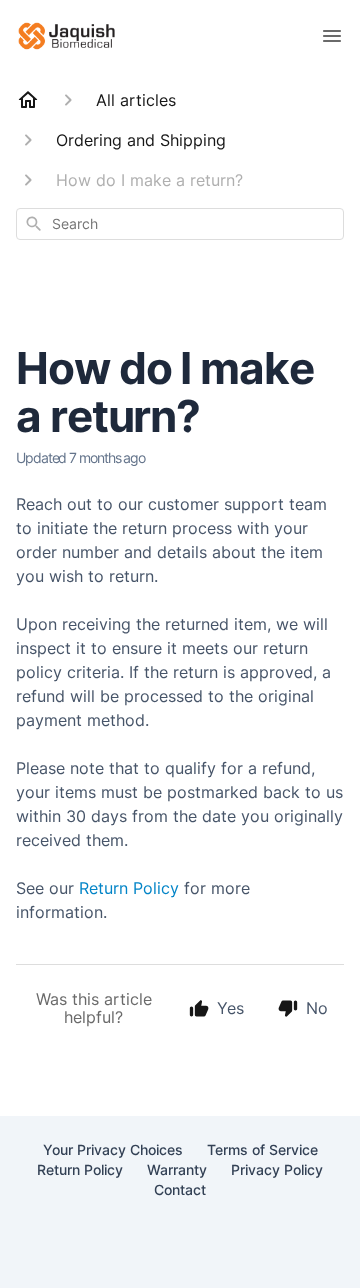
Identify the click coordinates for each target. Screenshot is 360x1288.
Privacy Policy (277, 1169)
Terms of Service (262, 1149)
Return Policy (129, 888)
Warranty (177, 1169)
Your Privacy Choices (113, 1149)
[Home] (28, 100)
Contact (180, 1189)
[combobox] (180, 224)
